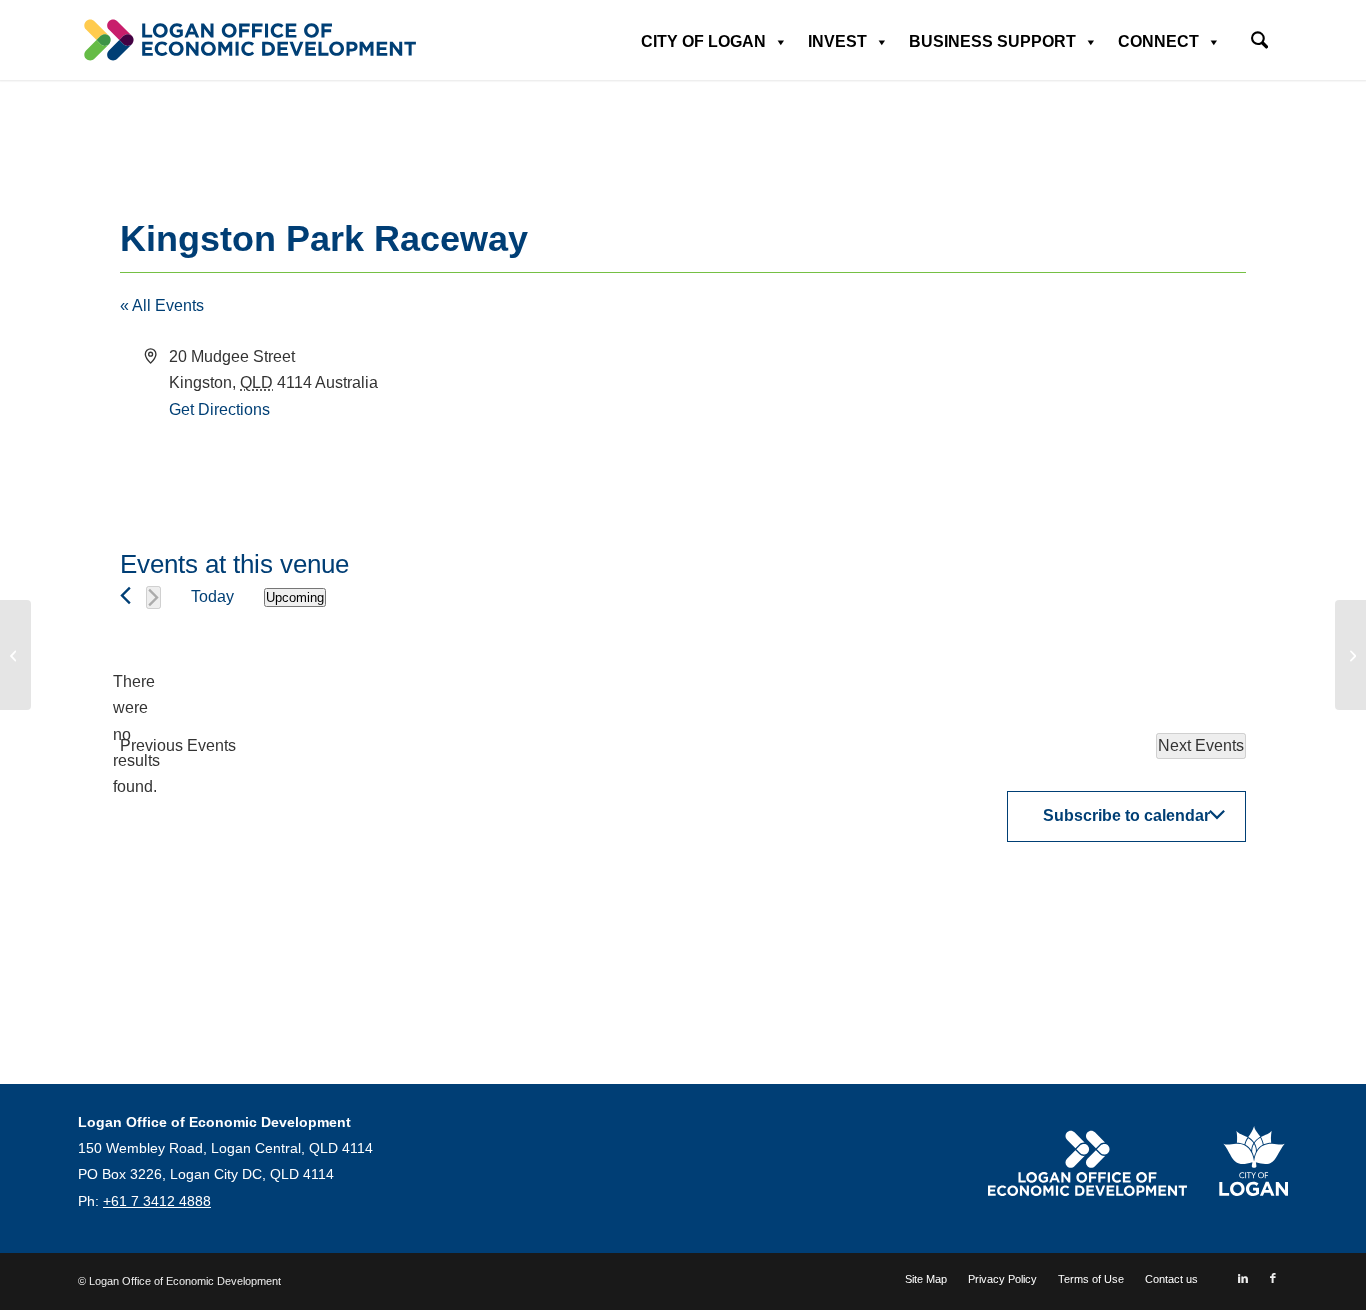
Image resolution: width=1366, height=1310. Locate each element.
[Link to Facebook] (1273, 1278)
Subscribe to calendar (1126, 815)
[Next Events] (153, 597)
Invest (837, 41)
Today (212, 596)
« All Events (162, 305)
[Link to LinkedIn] (1243, 1278)
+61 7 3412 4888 (157, 1201)
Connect (1158, 41)
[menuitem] (1259, 33)
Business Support (992, 41)
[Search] (1259, 42)
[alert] (136, 735)
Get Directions (219, 409)
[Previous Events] (125, 595)
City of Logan (703, 41)
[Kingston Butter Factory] (15, 655)
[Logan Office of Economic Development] (248, 40)
